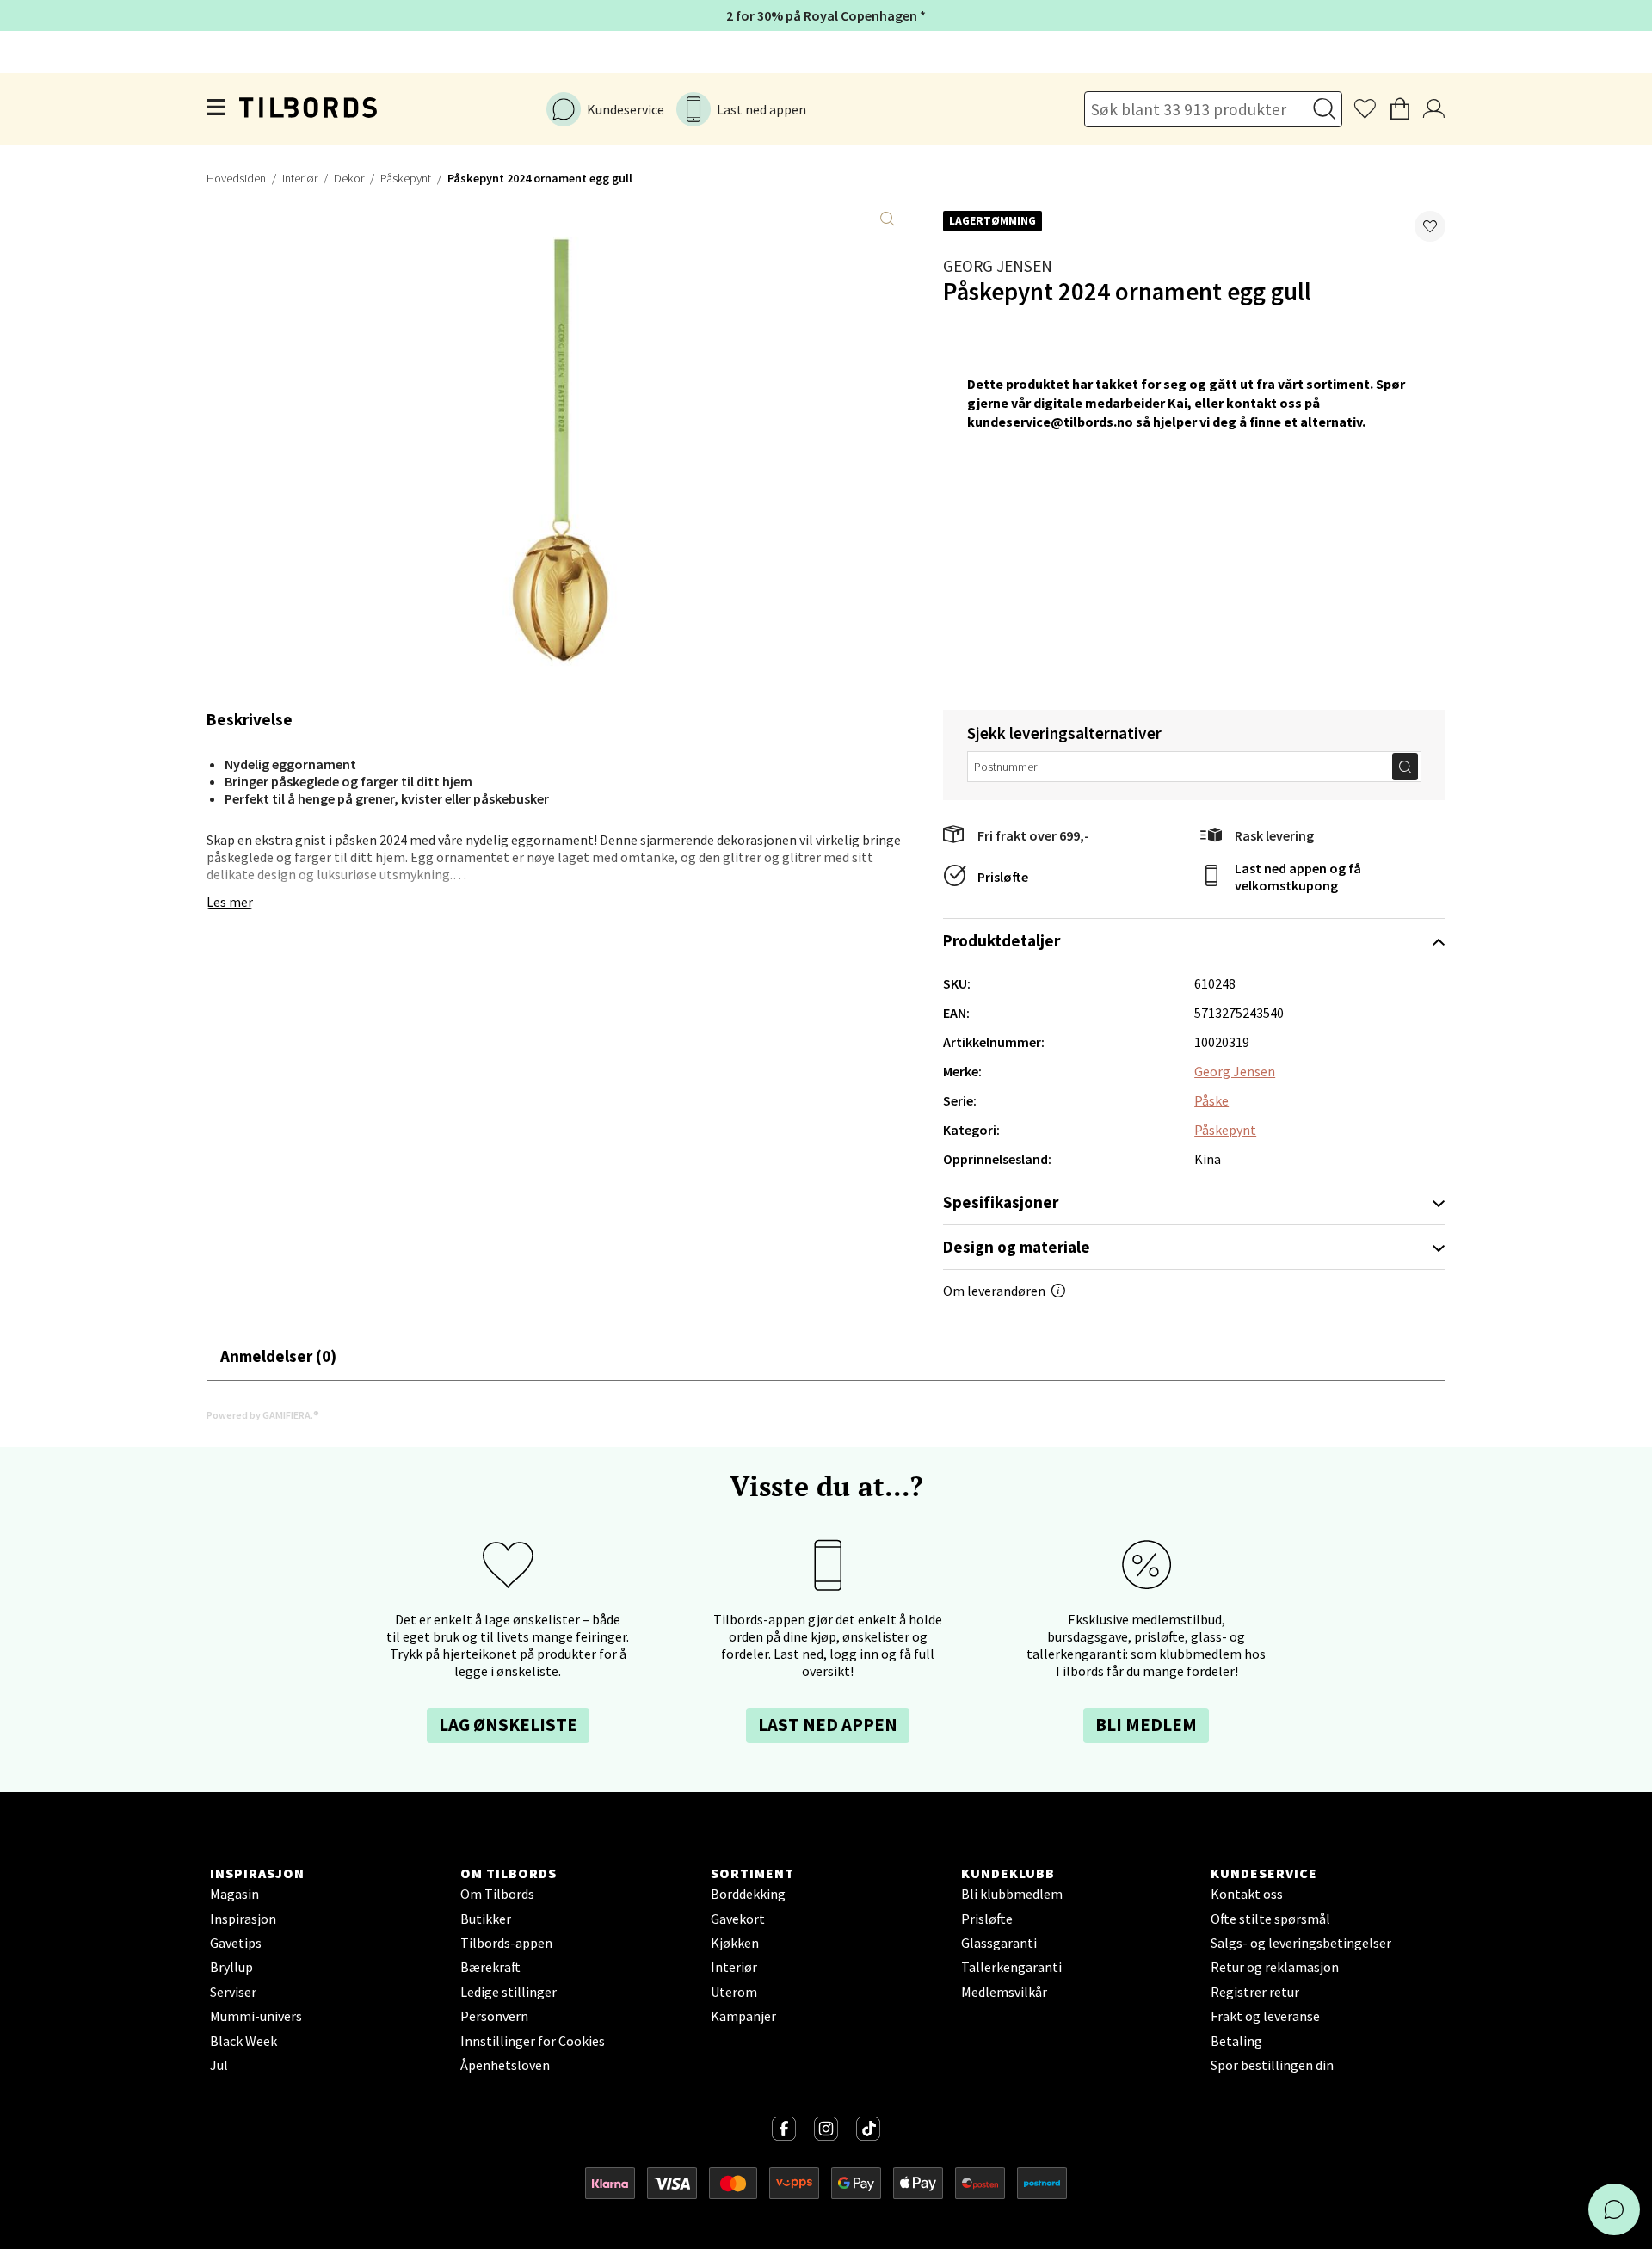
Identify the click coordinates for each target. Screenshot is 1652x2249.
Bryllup (231, 1967)
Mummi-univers (256, 2016)
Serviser (233, 1992)
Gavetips (236, 1943)
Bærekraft (490, 1967)
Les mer (230, 902)
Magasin (234, 1894)
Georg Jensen (998, 266)
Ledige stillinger (509, 1992)
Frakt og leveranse (1265, 2016)
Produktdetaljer (1002, 940)
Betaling (1236, 2041)
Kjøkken (735, 1943)
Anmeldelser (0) (278, 1356)
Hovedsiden (236, 178)
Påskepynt (406, 178)
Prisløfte (1003, 877)
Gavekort (738, 1919)
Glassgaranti (999, 1943)
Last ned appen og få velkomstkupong (1298, 877)
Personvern (494, 2016)
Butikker (486, 1919)
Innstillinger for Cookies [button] (533, 2041)
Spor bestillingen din (1272, 2065)
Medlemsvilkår (1004, 1992)
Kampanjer (743, 2016)
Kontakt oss (1247, 1894)
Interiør (300, 178)
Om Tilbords (497, 1894)
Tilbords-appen (506, 1943)
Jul (219, 2065)
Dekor (349, 178)
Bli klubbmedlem (1012, 1894)
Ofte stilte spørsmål (1270, 1919)
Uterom (734, 1992)
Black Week (243, 2041)
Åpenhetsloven (505, 2065)
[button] (1430, 226)
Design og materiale (1017, 1247)
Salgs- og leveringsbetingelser (1301, 1943)
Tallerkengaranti (1011, 1967)
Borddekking (748, 1894)
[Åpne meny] (217, 109)
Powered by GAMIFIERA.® (263, 1415)
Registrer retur (1255, 1992)
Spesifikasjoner (1001, 1202)
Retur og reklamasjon (1275, 1967)
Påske (1211, 1100)
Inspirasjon (243, 1919)
